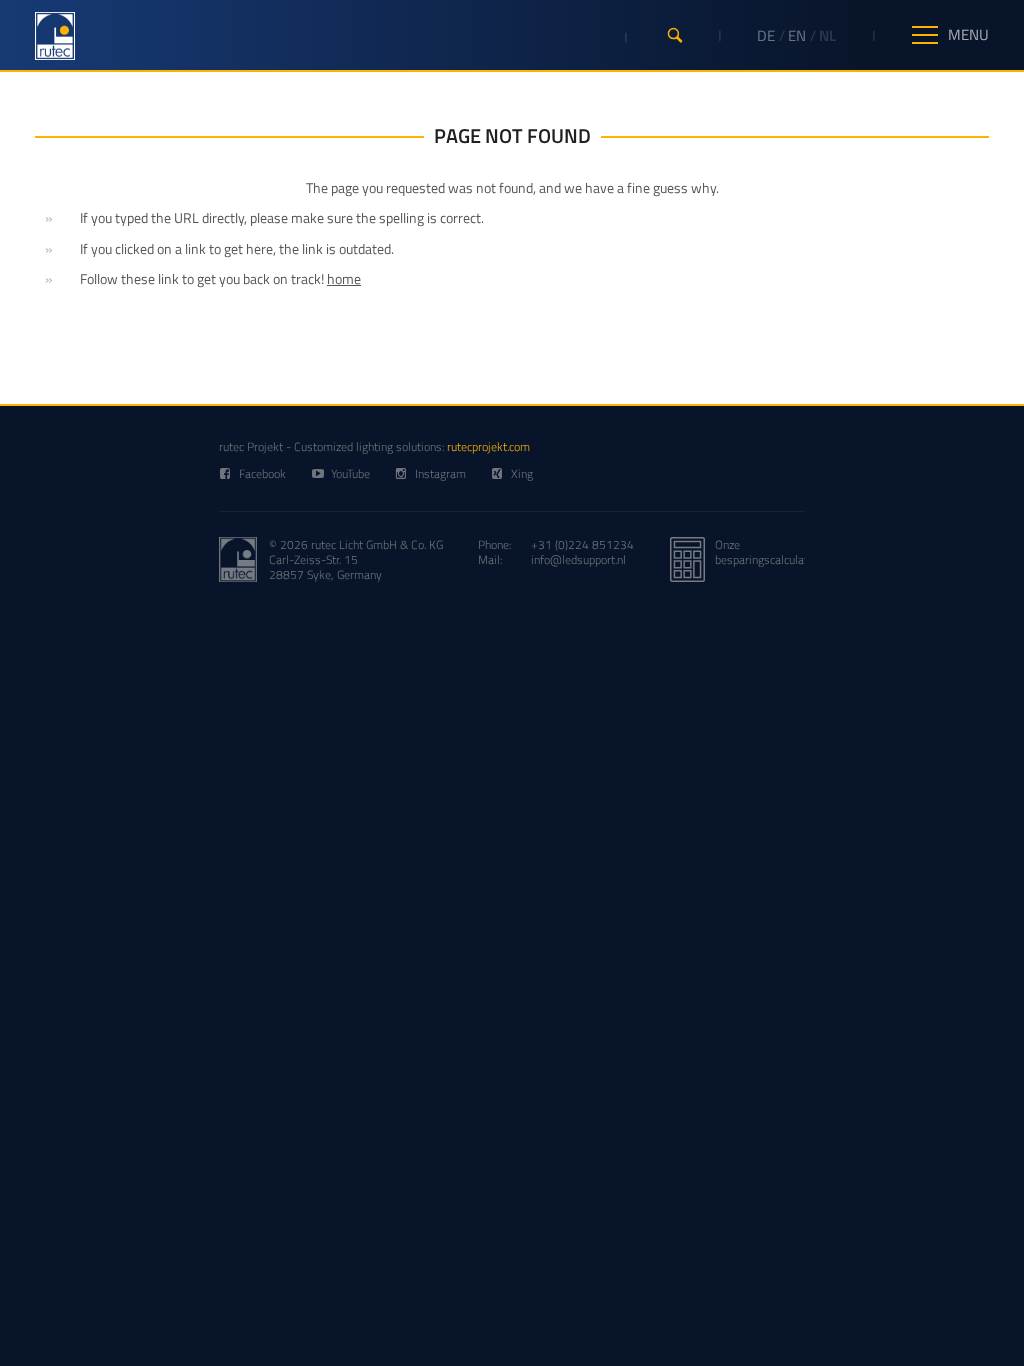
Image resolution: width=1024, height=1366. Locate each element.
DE (766, 35)
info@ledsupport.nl (578, 559)
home (344, 278)
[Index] (55, 36)
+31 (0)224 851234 (582, 544)
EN (797, 35)
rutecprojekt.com (488, 446)
